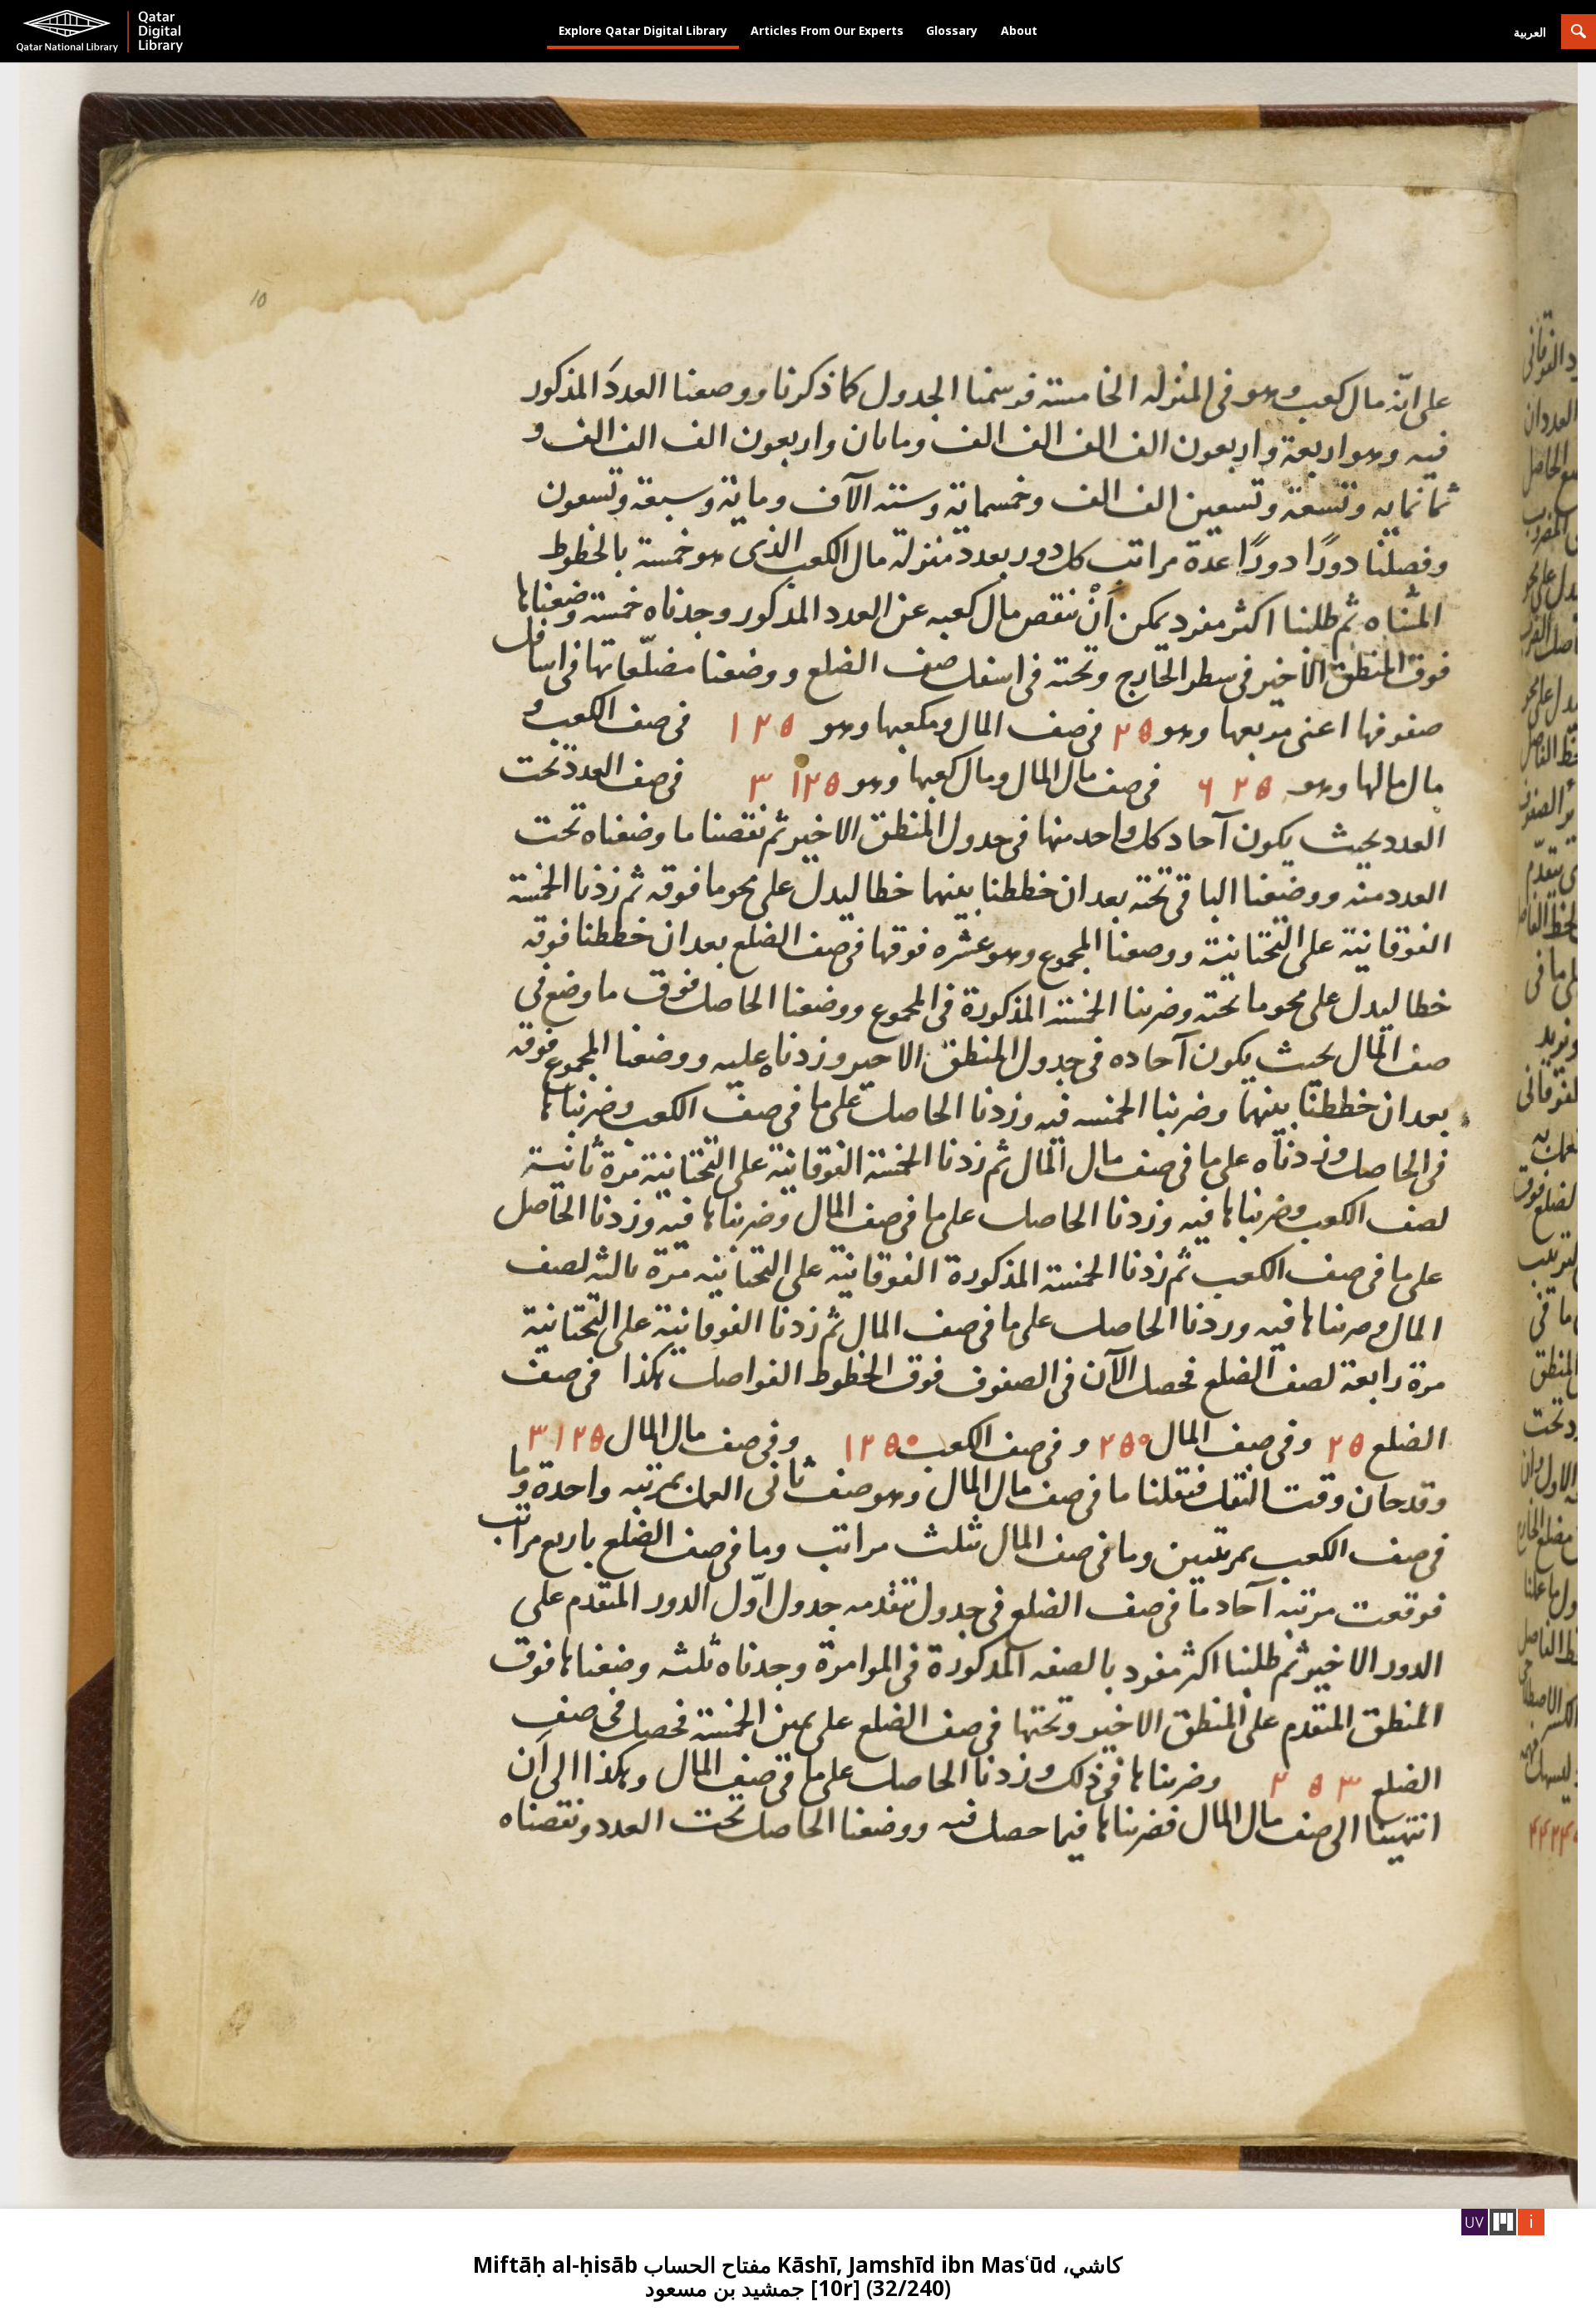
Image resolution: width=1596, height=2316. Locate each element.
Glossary (952, 30)
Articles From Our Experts (827, 30)
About (1019, 30)
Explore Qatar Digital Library (643, 30)
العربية (1530, 32)
